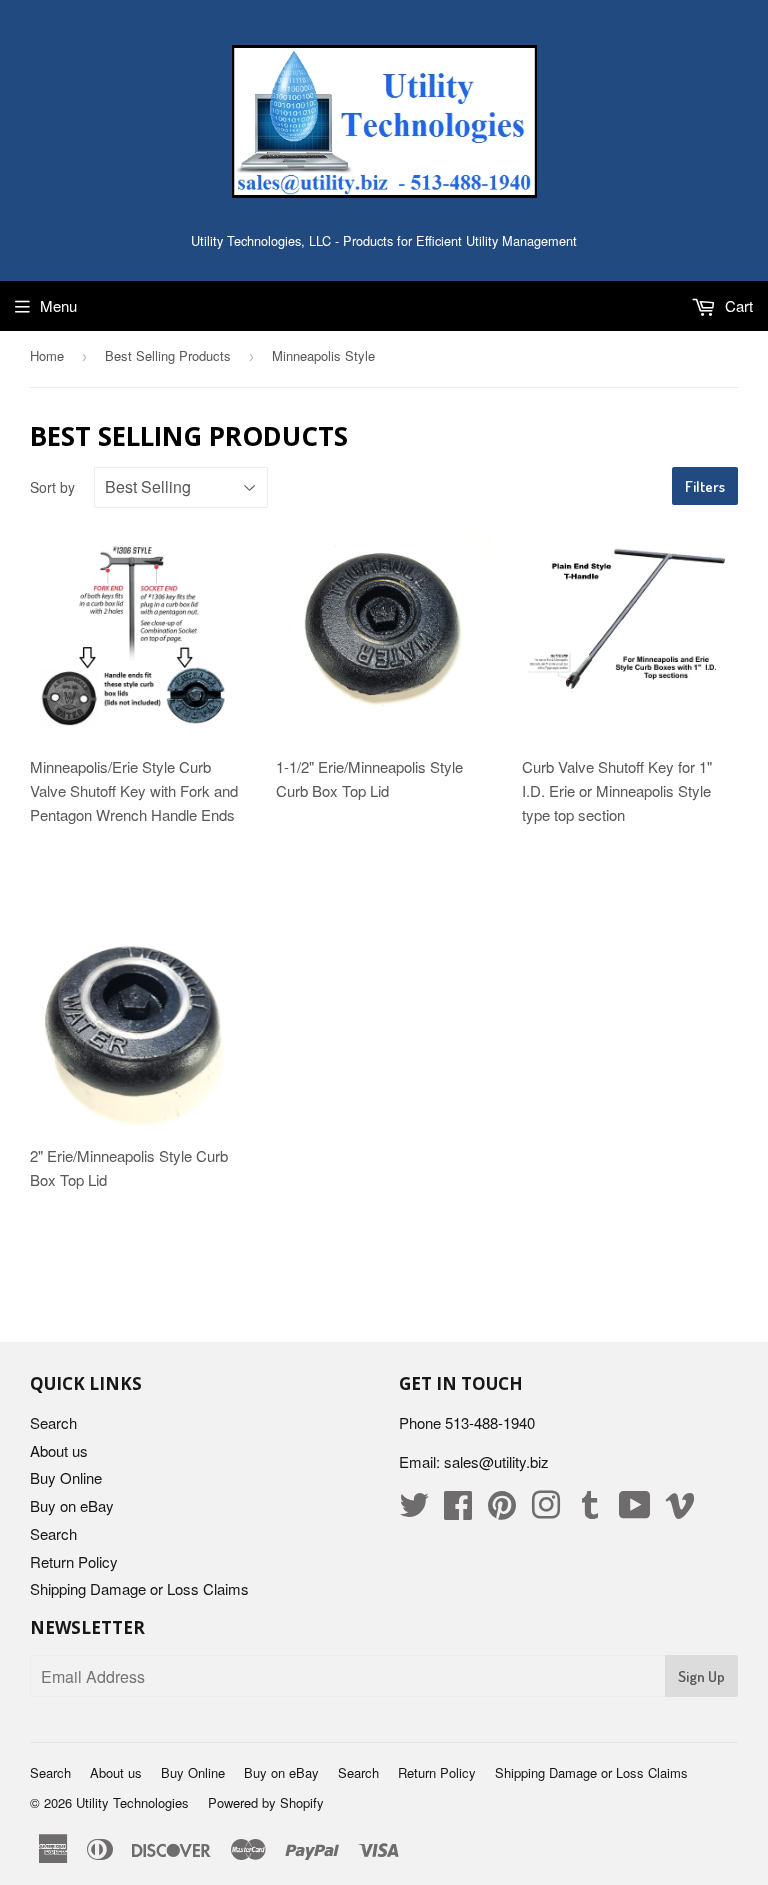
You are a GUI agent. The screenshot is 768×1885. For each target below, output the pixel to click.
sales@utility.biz (496, 1461)
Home (47, 355)
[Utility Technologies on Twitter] (414, 1510)
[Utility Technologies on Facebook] (458, 1510)
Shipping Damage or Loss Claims (139, 1588)
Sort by (52, 487)
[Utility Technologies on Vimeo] (680, 1510)
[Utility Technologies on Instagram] (546, 1510)
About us (59, 1450)
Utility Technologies (132, 1802)
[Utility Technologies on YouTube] (635, 1510)
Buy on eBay (72, 1505)
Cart (737, 305)
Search (53, 1422)
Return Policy (74, 1561)
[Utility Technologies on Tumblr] (590, 1510)
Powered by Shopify (266, 1802)
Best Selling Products (168, 355)
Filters (705, 486)
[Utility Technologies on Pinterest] (502, 1510)
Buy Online (66, 1477)
